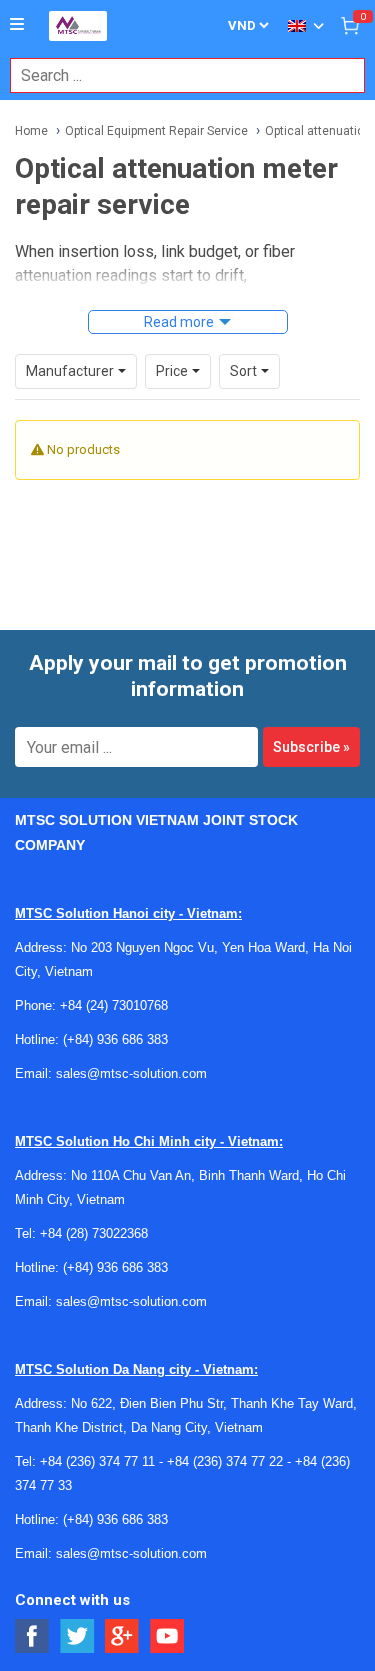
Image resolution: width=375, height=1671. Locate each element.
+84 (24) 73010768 (114, 1005)
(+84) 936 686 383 (115, 1039)
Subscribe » (311, 747)
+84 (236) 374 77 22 (225, 1461)
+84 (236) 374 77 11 (97, 1461)
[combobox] (177, 75)
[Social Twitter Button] (77, 1636)
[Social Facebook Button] (32, 1636)
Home (31, 131)
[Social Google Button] (122, 1636)
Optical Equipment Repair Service (156, 131)
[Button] (17, 25)
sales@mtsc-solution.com (131, 1073)
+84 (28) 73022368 (94, 1233)
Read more (179, 322)
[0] (350, 25)
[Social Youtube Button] (167, 1636)
